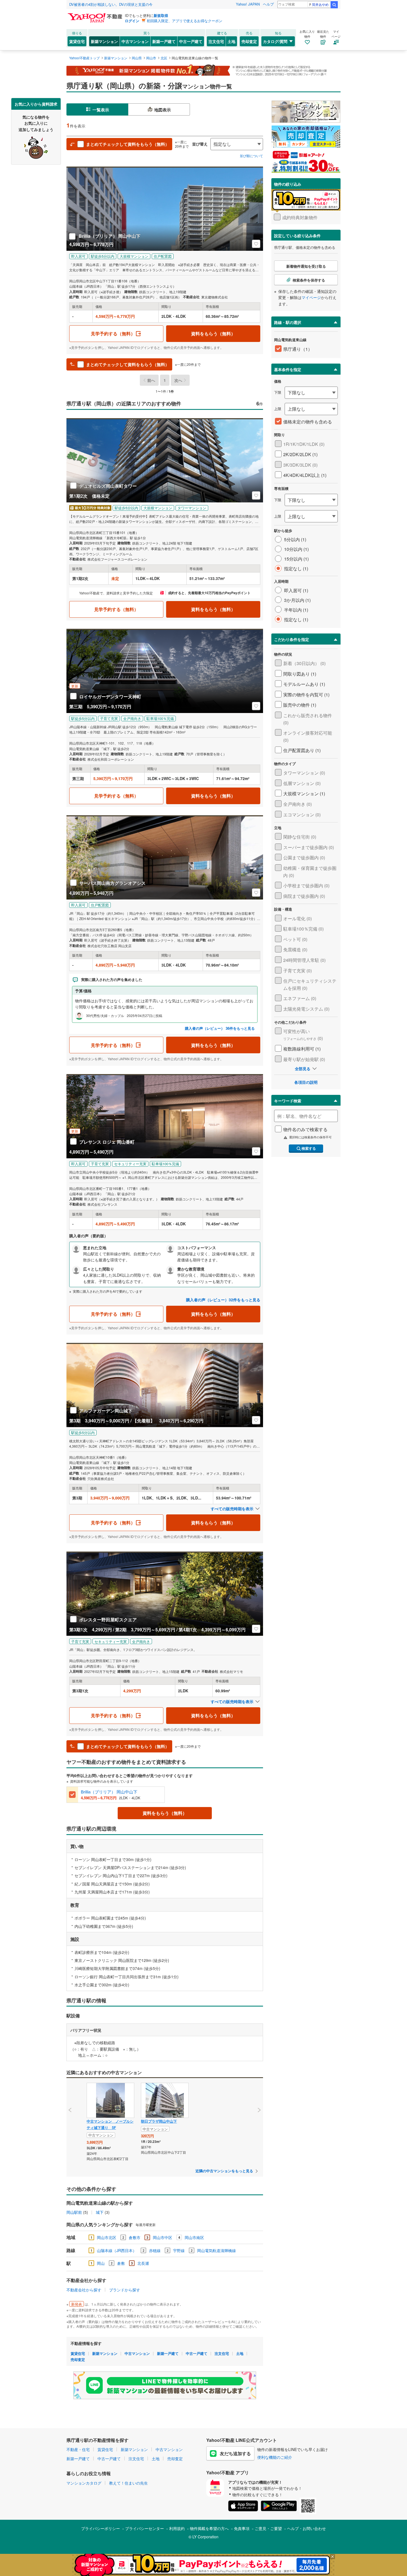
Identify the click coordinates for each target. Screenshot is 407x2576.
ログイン (132, 21)
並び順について (251, 156)
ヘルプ (268, 4)
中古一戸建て (191, 41)
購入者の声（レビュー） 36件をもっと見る (220, 1028)
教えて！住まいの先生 (128, 2483)
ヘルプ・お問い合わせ (306, 2528)
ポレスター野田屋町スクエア (108, 1620)
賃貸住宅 (77, 41)
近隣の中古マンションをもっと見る (224, 2171)
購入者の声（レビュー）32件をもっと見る (223, 1300)
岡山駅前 (74, 2212)
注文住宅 (216, 41)
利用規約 (177, 2528)
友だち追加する (235, 2453)
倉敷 (121, 2263)
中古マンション (135, 41)
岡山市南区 (194, 2237)
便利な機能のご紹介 (275, 2457)
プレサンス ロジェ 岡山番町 (107, 1142)
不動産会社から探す (84, 2290)
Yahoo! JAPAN (248, 4)
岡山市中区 (163, 2237)
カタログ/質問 (275, 41)
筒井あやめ (320, 4)
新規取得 (161, 15)
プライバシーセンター (145, 2528)
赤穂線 (155, 2250)
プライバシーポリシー (101, 2528)
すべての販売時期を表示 (232, 1509)
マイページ (311, 297)
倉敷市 (135, 2237)
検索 (334, 5)
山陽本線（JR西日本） (117, 2250)
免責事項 (242, 2528)
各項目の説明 (306, 1082)
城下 (100, 2212)
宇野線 (179, 2250)
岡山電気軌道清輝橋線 (217, 2250)
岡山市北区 (107, 2237)
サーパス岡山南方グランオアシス (112, 883)
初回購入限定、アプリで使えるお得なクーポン (185, 21)
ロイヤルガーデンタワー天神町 (110, 697)
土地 (231, 41)
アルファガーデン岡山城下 (106, 1411)
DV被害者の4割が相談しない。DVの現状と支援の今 (111, 4)
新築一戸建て (164, 41)
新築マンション (104, 41)
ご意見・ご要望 (268, 2528)
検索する (309, 1148)
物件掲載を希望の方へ (209, 2528)
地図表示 (163, 110)
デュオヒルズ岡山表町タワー (108, 486)
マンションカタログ (84, 2483)
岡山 (101, 2263)
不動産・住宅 (78, 2449)
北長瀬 (143, 2263)
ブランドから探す (125, 2290)
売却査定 (249, 41)
